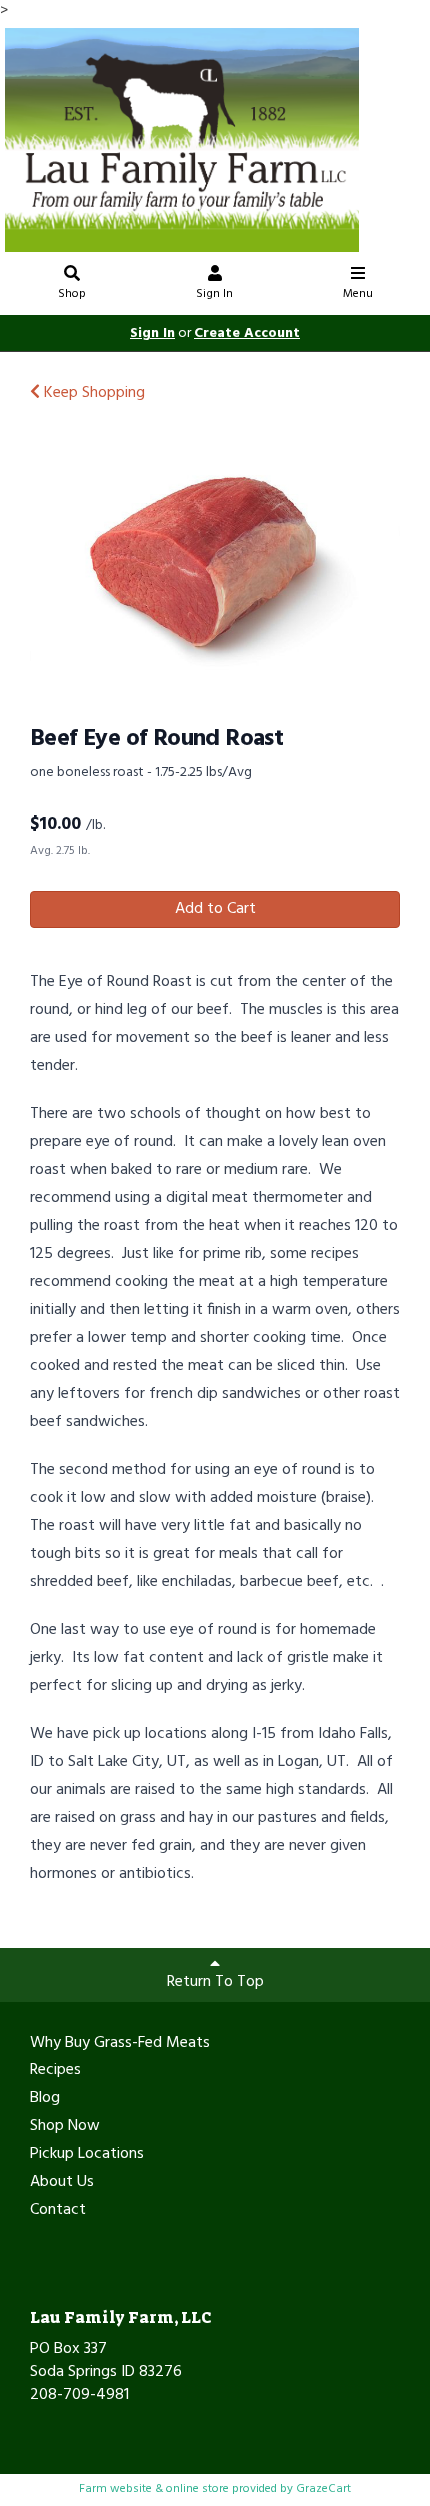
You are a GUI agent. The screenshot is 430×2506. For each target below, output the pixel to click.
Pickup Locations (87, 2155)
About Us (62, 2183)
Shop (72, 294)
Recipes (55, 2071)
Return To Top (215, 1982)
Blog (45, 2099)
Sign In (214, 294)
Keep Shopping (92, 393)
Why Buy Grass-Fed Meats (120, 2044)
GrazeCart (323, 2489)
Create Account (247, 333)
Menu (358, 294)
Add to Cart (215, 909)
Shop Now (65, 2127)
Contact (58, 2211)
